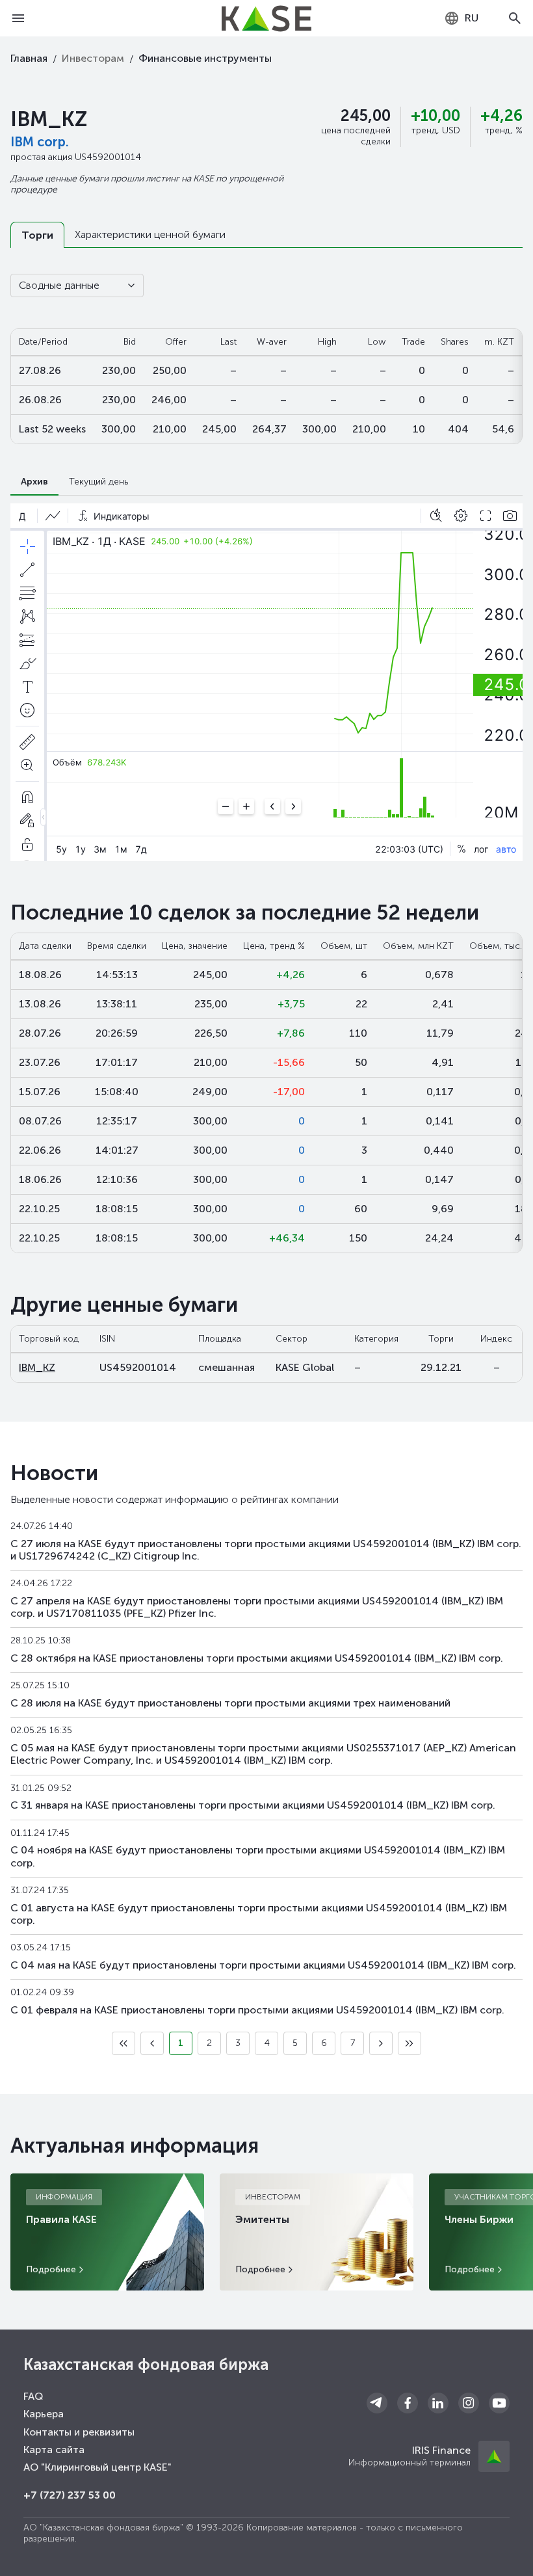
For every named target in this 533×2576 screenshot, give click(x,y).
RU (472, 18)
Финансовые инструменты (205, 58)
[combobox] (461, 18)
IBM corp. (40, 142)
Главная (29, 58)
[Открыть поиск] (515, 18)
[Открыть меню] (18, 18)
